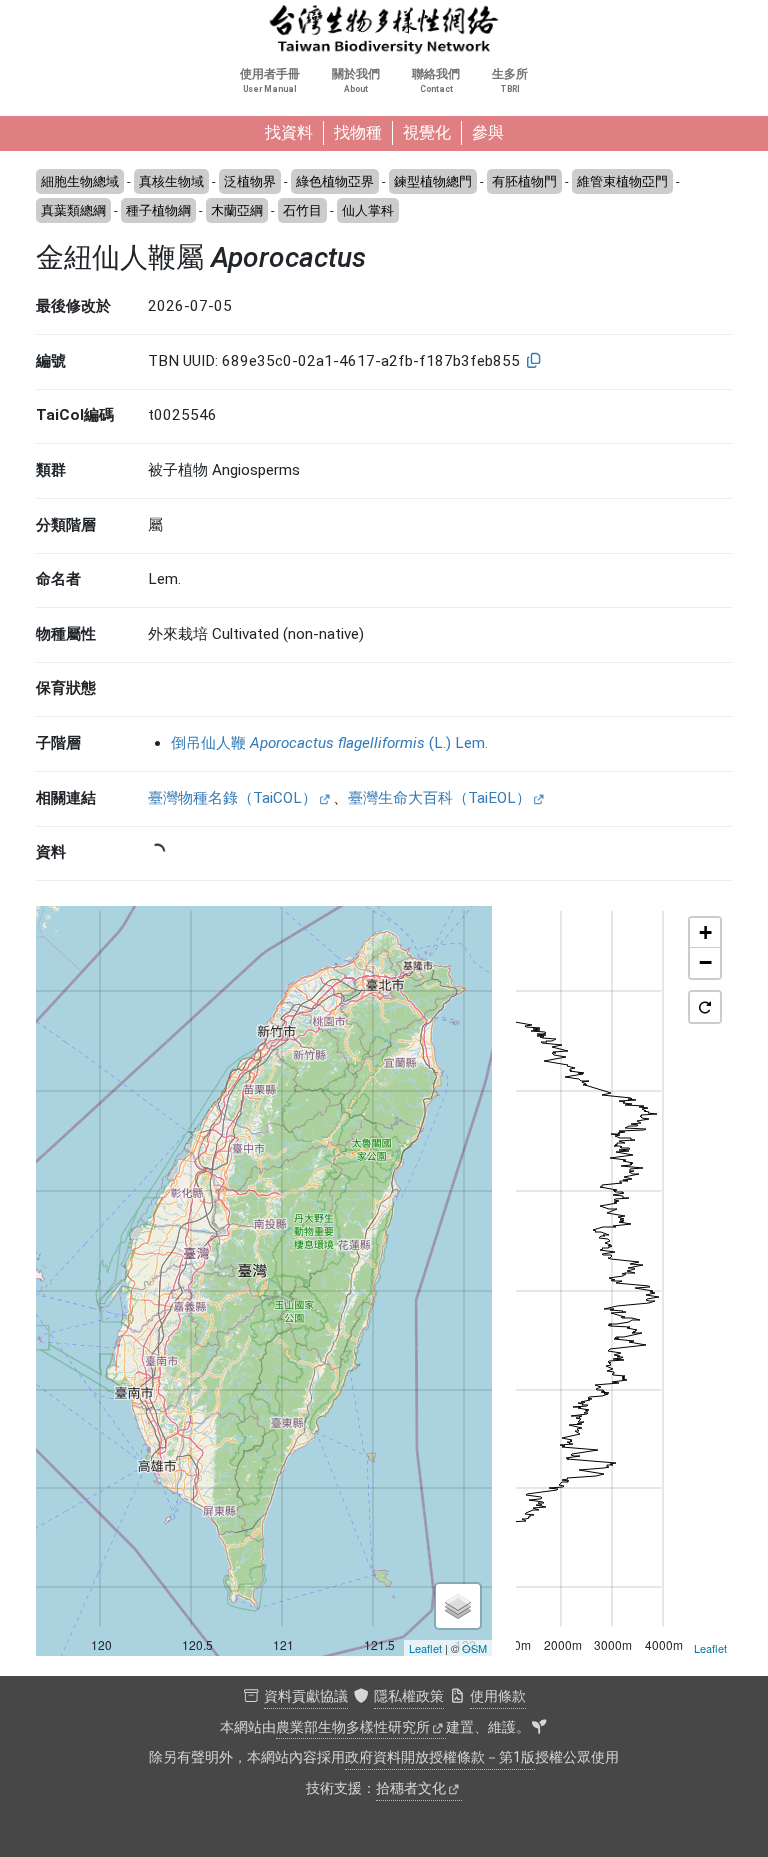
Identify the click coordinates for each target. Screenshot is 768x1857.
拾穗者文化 (411, 1788)
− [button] (705, 962)
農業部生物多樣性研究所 (353, 1727)
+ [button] (705, 932)
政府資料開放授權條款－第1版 (440, 1757)
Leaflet (425, 1648)
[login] (539, 1728)
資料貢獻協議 (306, 1696)
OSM (474, 1648)
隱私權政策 (409, 1696)
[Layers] (458, 1606)
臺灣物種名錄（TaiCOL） (232, 798)
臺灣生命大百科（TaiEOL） (439, 798)
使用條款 (498, 1696)
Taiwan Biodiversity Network (384, 30)
